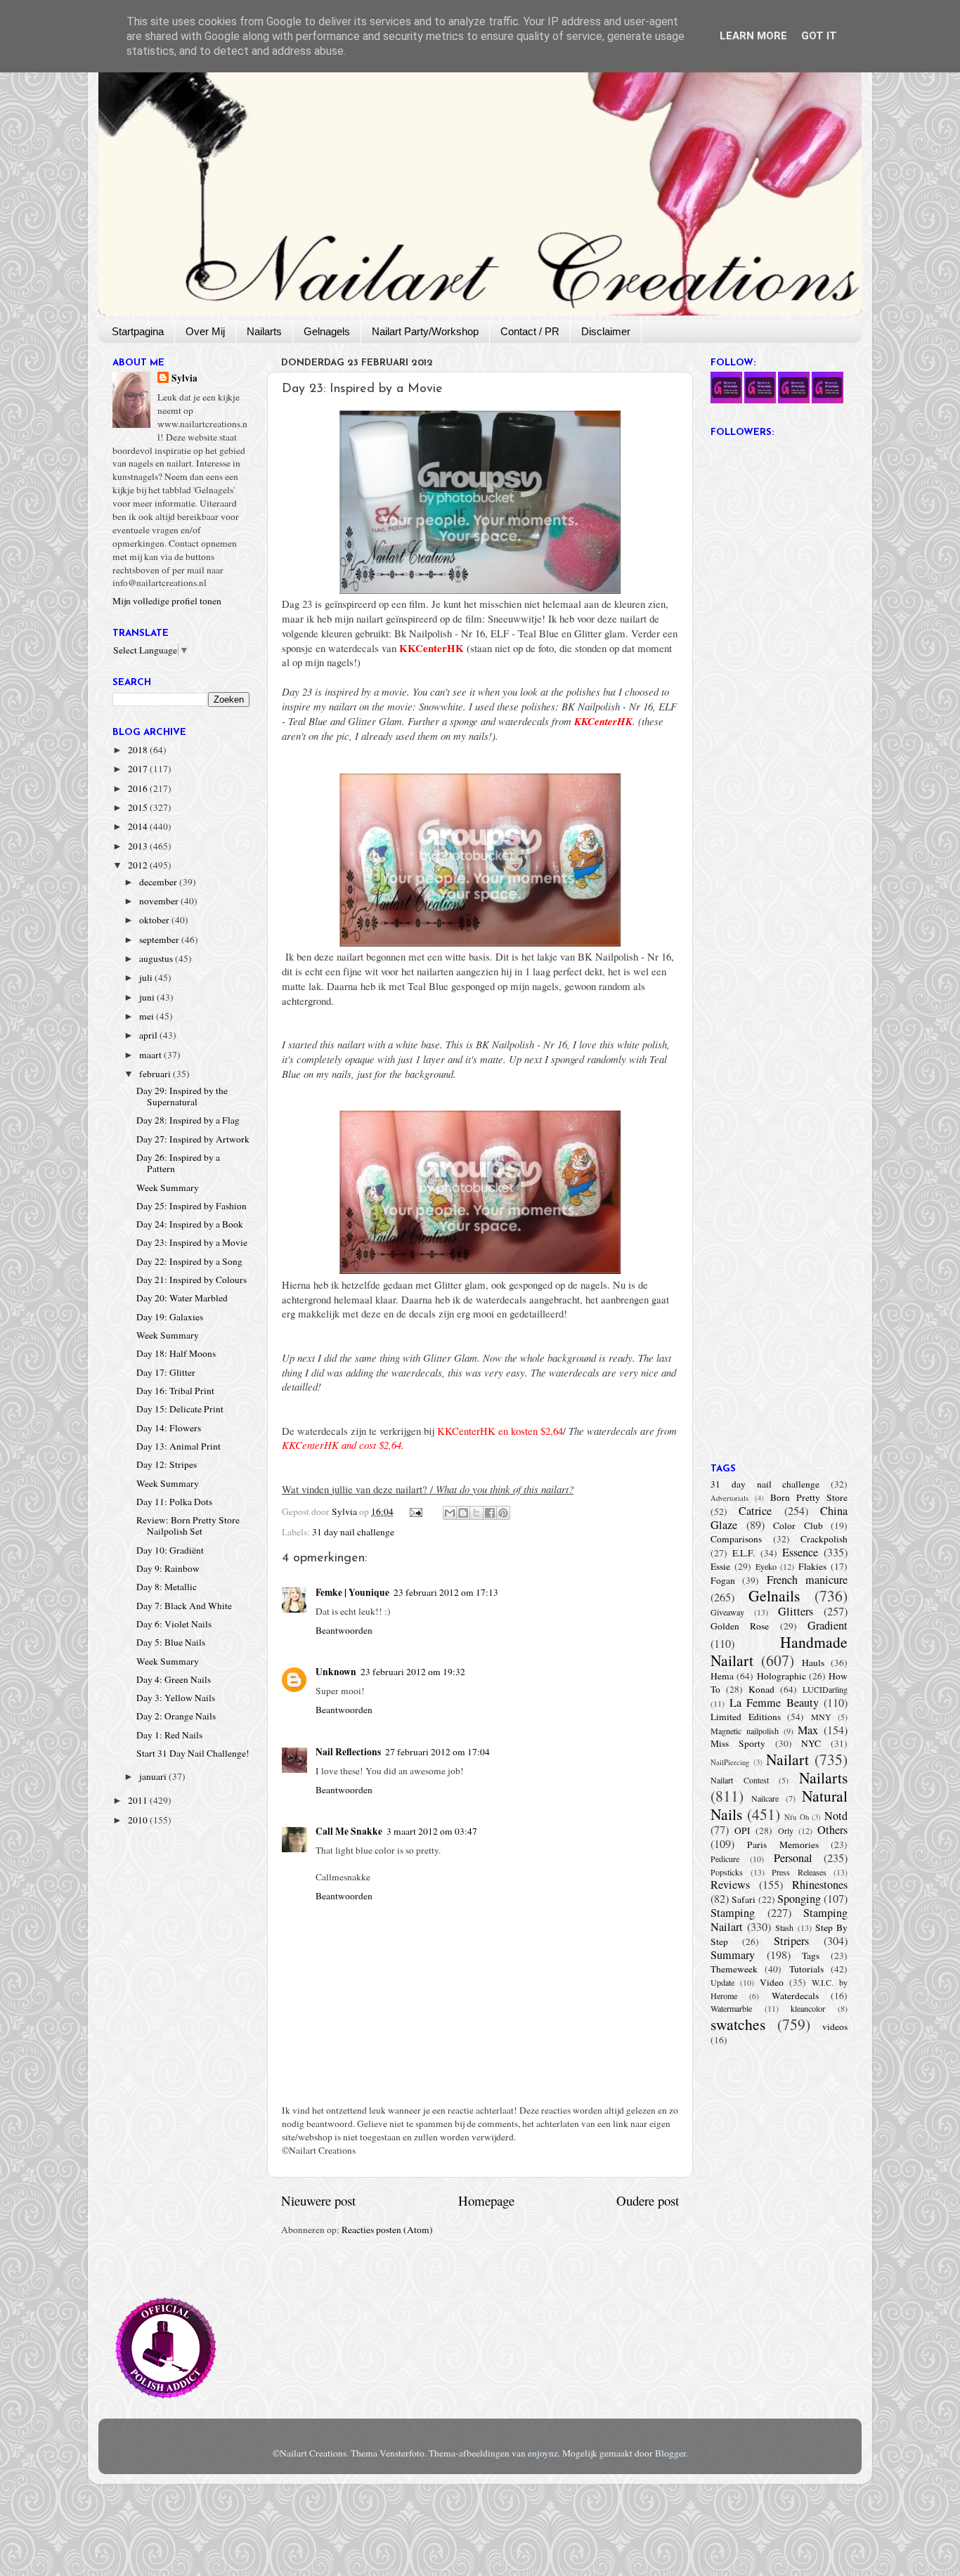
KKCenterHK (432, 648)
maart (151, 1055)
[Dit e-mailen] (450, 1513)
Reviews (730, 1885)
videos (835, 2027)
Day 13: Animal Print (179, 1446)
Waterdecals (795, 1996)
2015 (139, 807)
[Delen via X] (476, 1513)
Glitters (796, 1611)
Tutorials (806, 1969)
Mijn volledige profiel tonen (167, 601)
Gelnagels (327, 331)
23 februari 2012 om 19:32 (413, 1672)
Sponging (799, 1899)
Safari (744, 1899)
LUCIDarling (825, 1689)
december (159, 882)
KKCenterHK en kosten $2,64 (500, 1431)
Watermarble (731, 2008)
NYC (811, 1743)
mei (148, 1016)
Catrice (755, 1511)
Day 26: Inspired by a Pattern (178, 1163)
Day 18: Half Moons (176, 1353)
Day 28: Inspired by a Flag (188, 1120)
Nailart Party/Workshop (425, 331)
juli (147, 977)
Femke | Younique (352, 1592)
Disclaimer (606, 331)
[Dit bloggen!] (463, 1513)
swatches (738, 2024)
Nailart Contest (740, 1780)
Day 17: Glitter (166, 1372)
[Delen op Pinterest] (503, 1513)
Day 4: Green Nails (174, 1679)
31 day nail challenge (353, 1532)
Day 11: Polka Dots (174, 1502)
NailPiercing (730, 1762)
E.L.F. (744, 1553)
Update (722, 1982)
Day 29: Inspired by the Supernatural (182, 1096)
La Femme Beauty (774, 1703)
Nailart (787, 1759)
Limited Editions (746, 1717)
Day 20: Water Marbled (182, 1298)
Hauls (813, 1663)
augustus (157, 958)
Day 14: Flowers (169, 1428)
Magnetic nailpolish (745, 1731)
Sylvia (184, 378)
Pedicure (725, 1859)
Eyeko (766, 1566)
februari (156, 1074)
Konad (761, 1689)
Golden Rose (740, 1626)
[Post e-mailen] (415, 1511)
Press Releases (799, 1872)
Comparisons (736, 1539)
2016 (139, 788)
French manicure (807, 1580)
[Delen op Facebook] (490, 1513)
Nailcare (765, 1798)
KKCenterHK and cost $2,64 (342, 1445)
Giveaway (727, 1612)
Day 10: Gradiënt (170, 1550)
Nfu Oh (797, 1817)
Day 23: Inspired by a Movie (192, 1242)
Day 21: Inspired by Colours (192, 1280)
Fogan (723, 1580)
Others (832, 1830)
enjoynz (543, 2453)
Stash (784, 1927)
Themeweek (734, 1969)
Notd (836, 1816)
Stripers (791, 1941)
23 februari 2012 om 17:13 (446, 1592)
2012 (139, 865)
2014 (139, 826)
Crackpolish (824, 1539)
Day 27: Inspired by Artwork (193, 1139)
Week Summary (168, 1188)
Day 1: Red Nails (169, 1735)
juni (148, 997)
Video (772, 1982)
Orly (786, 1830)
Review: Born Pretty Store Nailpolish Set (188, 1526)
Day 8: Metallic (167, 1587)
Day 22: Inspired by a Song (189, 1261)
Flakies (812, 1566)
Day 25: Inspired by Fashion (192, 1206)
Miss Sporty (738, 1743)
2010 (139, 1820)
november (160, 901)
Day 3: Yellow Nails (176, 1698)
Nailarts (264, 331)
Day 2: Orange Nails (176, 1716)
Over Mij (205, 331)
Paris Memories (783, 1845)
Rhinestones (820, 1885)
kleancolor (808, 2008)
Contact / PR (530, 331)
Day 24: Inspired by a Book (190, 1224)
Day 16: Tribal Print (175, 1391)
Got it (819, 36)
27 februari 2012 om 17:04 (437, 1752)
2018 (139, 750)
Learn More (753, 36)
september (160, 939)
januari (154, 1776)
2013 (139, 846)
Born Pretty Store (809, 1497)
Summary (733, 1955)
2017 (139, 769)
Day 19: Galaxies (170, 1317)
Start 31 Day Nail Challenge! (193, 1753)
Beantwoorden (344, 1630)
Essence (800, 1552)
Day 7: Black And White (184, 1606)
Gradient (828, 1625)
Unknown (336, 1672)
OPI (742, 1830)
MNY (821, 1717)
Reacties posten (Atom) (387, 2230)
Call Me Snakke (349, 1831)
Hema (722, 1676)
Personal (793, 1858)
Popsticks (727, 1872)
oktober (155, 920)
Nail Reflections (348, 1752)
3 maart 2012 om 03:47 (432, 1831)
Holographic (781, 1676)
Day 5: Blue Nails (171, 1642)
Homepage (486, 2200)
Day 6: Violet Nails (174, 1624)
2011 (139, 1800)
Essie (720, 1566)
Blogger (670, 2453)
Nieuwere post (318, 2200)
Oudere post (648, 2200)
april (149, 1035)
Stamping (733, 1913)
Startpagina (138, 331)
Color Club (798, 1526)
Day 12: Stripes (167, 1464)
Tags (811, 1956)
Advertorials (729, 1498)
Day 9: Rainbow (168, 1568)
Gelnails (774, 1595)
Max (808, 1730)
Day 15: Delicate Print (180, 1409)
